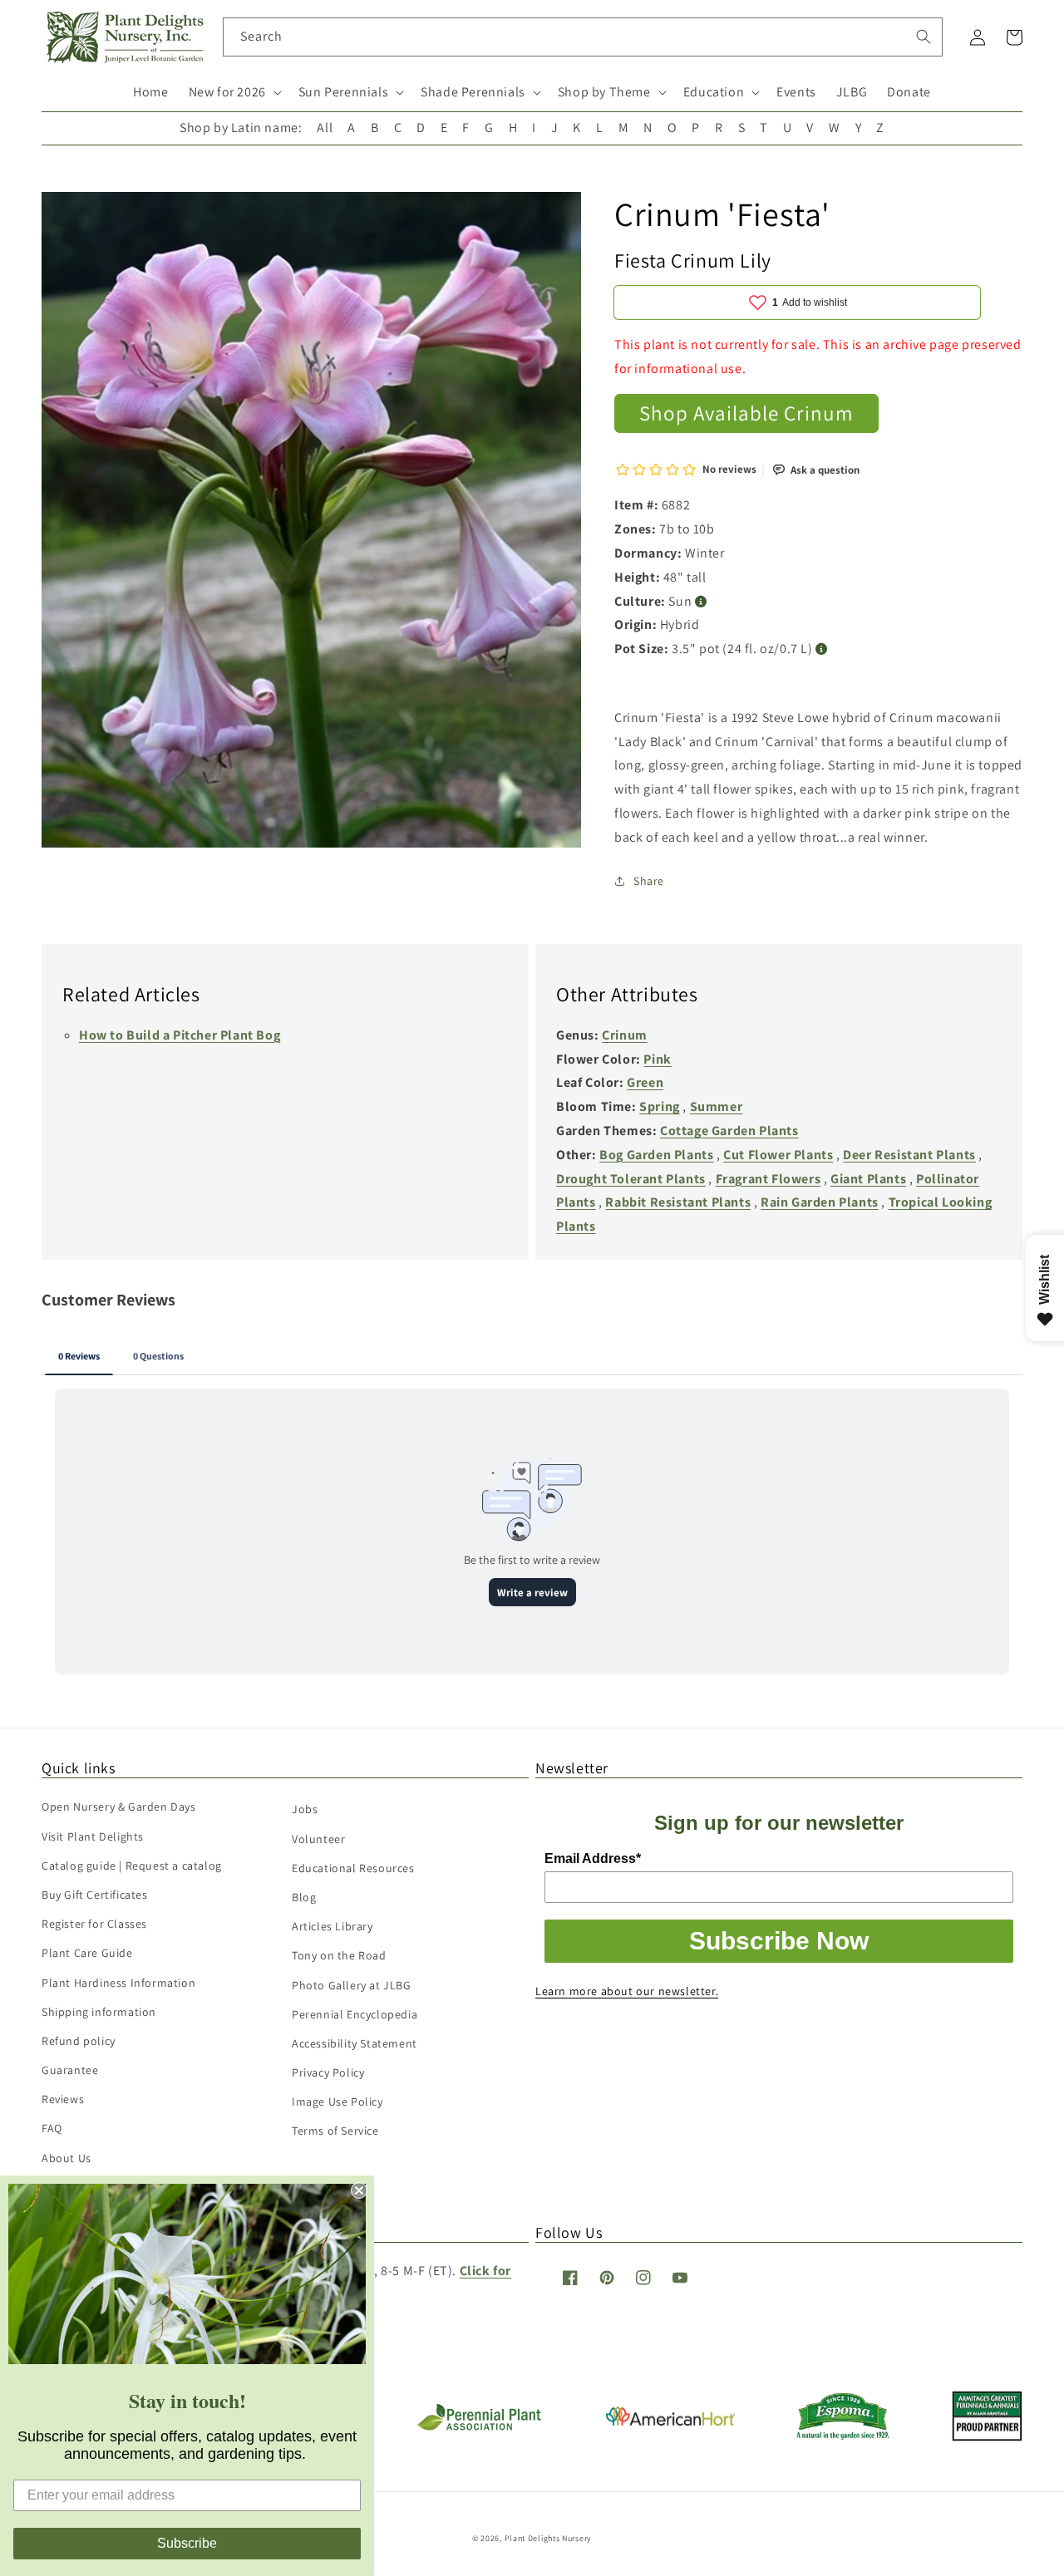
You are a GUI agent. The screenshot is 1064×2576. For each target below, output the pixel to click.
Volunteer (318, 1839)
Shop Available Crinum (746, 413)
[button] (234, 93)
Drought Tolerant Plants (631, 1179)
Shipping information (99, 2012)
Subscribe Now (779, 1941)
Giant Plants (868, 1179)
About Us (66, 2158)
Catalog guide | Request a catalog (132, 1866)
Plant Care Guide (87, 1953)
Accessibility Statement (355, 2043)
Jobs (305, 1809)
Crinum (625, 1035)
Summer (717, 1106)
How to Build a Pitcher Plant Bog (180, 1035)
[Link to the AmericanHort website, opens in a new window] (670, 2421)
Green (645, 1082)
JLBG (852, 92)
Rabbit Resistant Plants (678, 1202)
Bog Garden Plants (656, 1155)
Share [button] (649, 881)
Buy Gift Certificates (95, 1895)
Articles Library (332, 1926)
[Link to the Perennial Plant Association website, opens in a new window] (479, 2427)
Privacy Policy (328, 2072)
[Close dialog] (359, 2190)
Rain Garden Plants (820, 1202)
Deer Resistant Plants (909, 1155)
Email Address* (593, 1858)
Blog (304, 1897)
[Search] (924, 37)
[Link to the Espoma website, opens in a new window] (843, 2435)
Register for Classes (94, 1924)
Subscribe (187, 2543)
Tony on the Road (339, 1955)
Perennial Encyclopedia (355, 2014)
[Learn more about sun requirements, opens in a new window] (701, 602)
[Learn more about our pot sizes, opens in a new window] (822, 649)
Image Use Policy (337, 2102)
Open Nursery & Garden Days (119, 1807)
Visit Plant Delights (93, 1836)
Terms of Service (335, 2131)
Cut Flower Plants (778, 1155)
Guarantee (70, 2070)
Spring (660, 1106)
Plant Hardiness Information (118, 1983)
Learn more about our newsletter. (627, 1991)
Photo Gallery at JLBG (352, 1985)
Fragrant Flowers (768, 1179)
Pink (657, 1059)
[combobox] (583, 37)
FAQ (52, 2128)
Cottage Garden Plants (729, 1131)
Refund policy (79, 2041)
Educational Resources (353, 1868)
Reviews (63, 2099)
